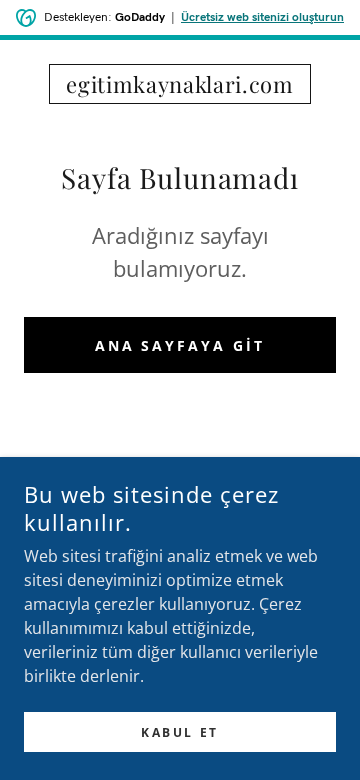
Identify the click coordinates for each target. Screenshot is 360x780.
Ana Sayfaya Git (180, 345)
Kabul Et (180, 732)
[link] (180, 84)
